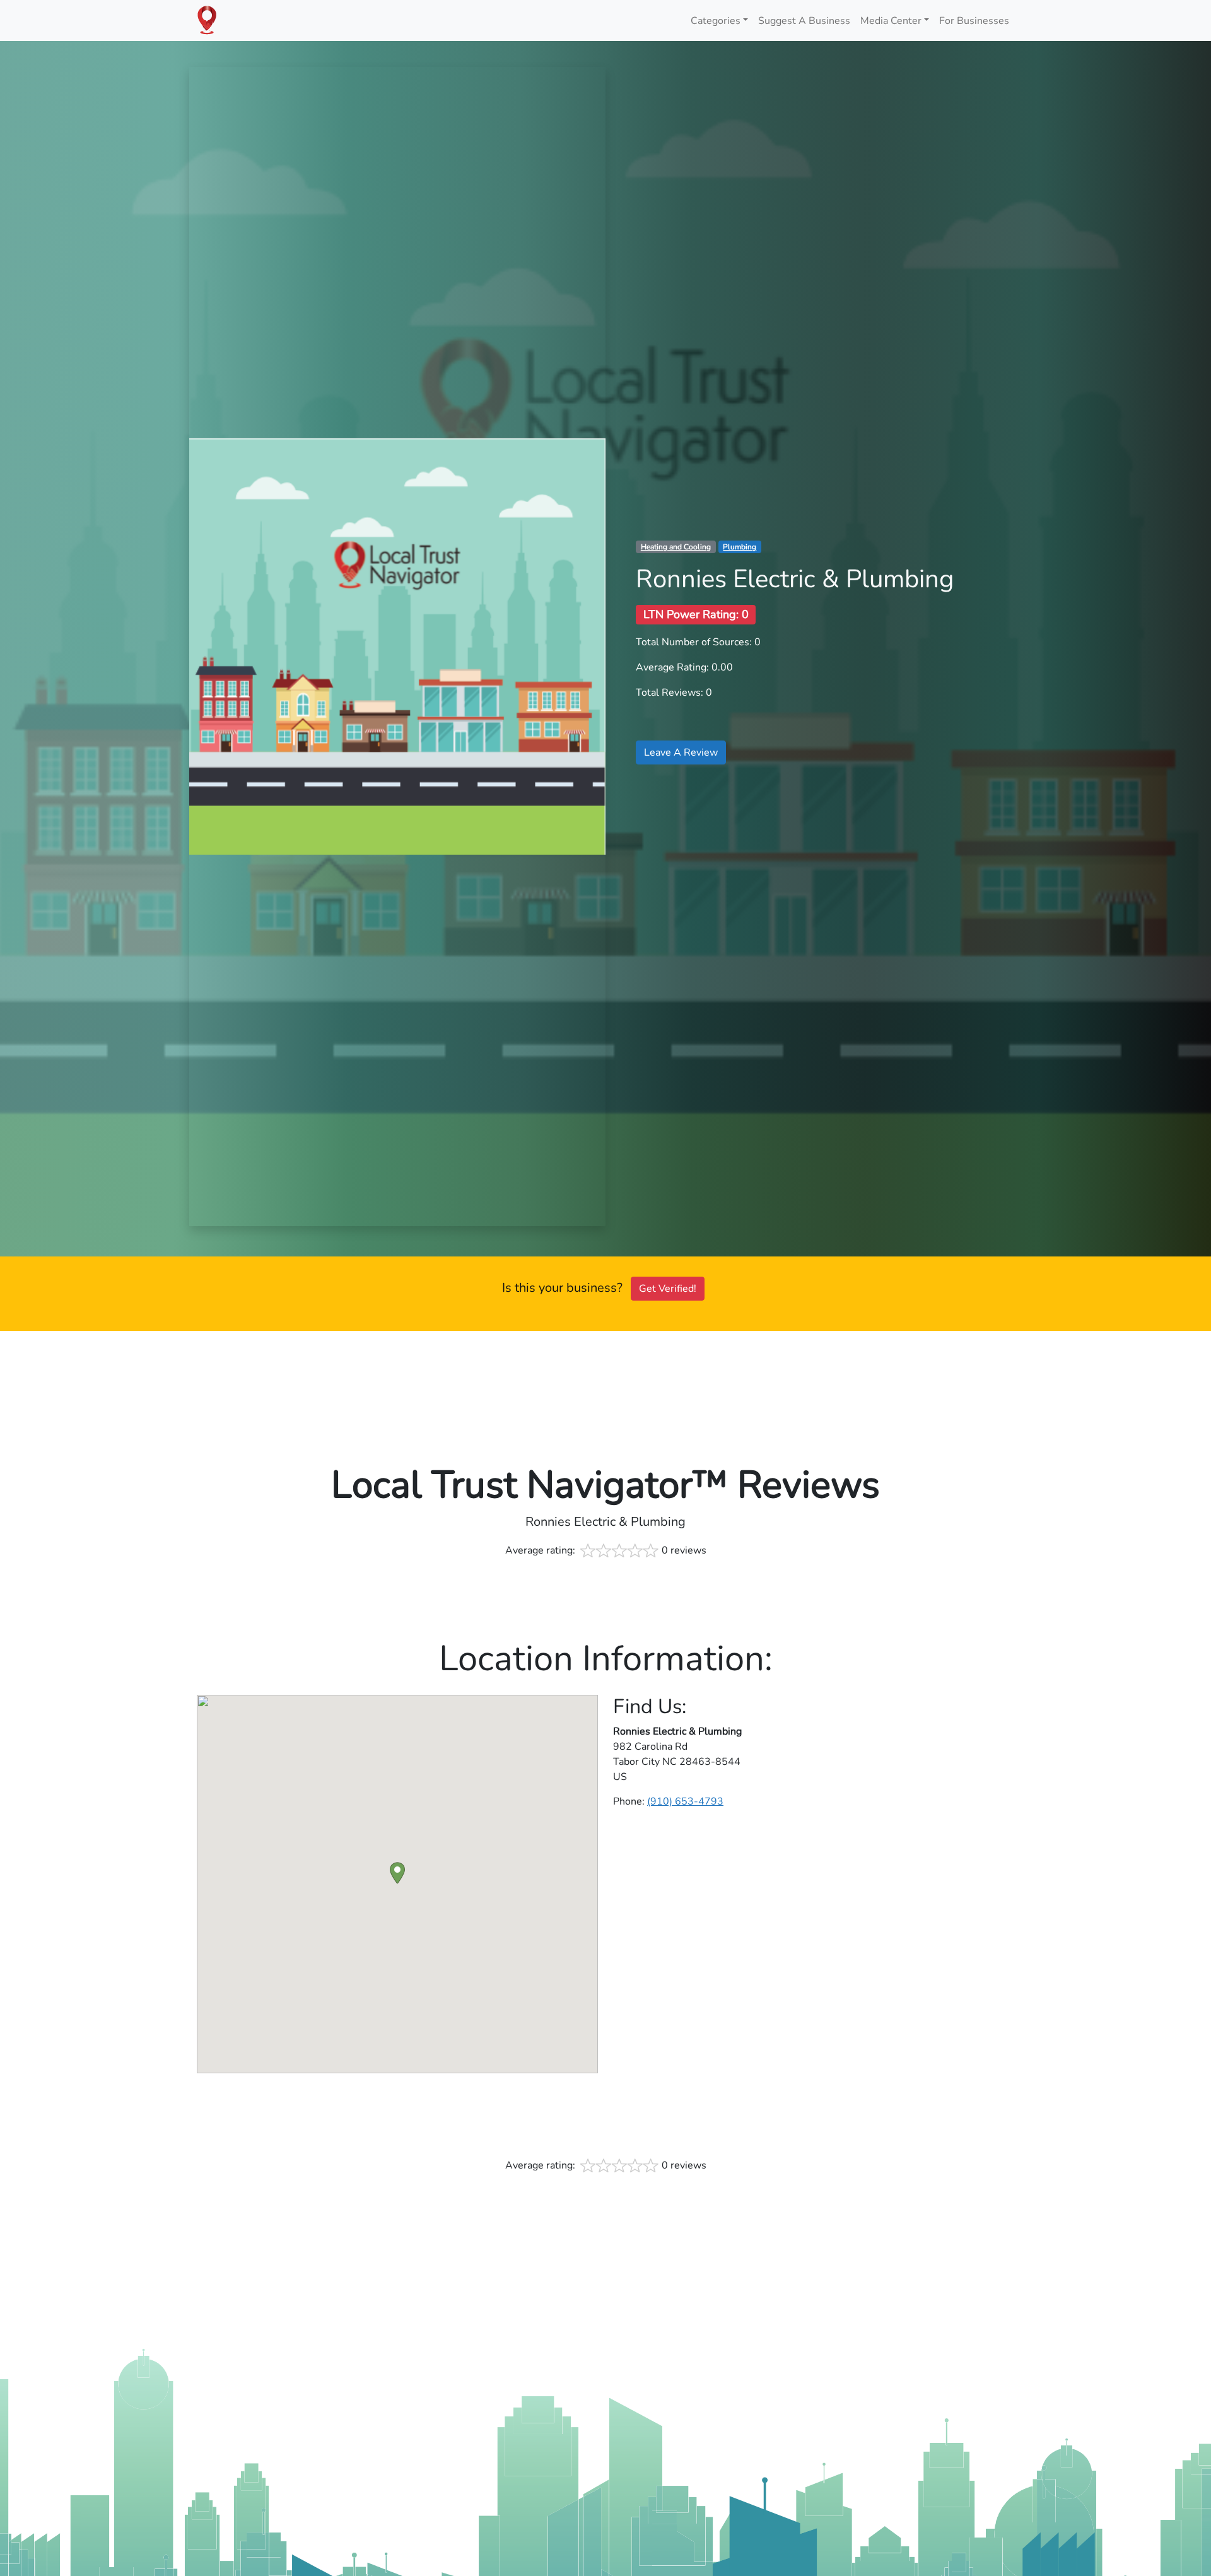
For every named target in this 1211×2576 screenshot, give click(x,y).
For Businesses (974, 21)
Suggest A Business (804, 21)
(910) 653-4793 (685, 1801)
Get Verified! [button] (668, 1289)
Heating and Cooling (676, 547)
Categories (716, 21)
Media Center (891, 21)
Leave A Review (681, 752)
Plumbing (740, 547)
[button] (397, 1873)
